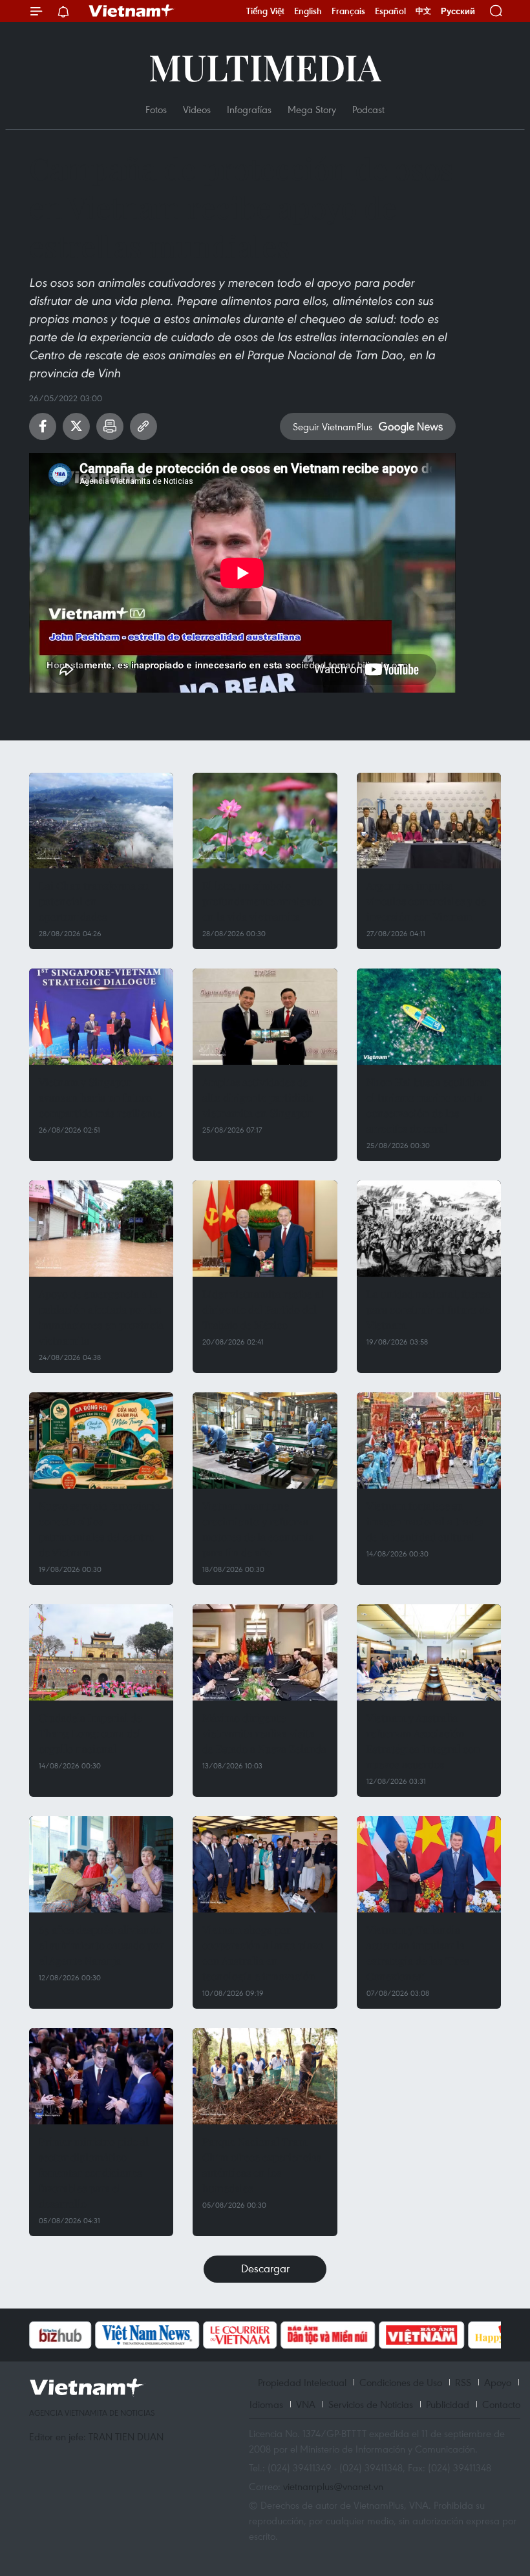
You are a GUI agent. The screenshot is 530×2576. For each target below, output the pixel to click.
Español (390, 11)
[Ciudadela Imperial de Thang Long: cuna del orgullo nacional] (101, 1652)
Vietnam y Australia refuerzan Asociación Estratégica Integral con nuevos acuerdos (423, 1741)
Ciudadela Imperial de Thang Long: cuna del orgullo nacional (90, 1733)
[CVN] (174, 2335)
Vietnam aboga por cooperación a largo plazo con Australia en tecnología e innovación (263, 1953)
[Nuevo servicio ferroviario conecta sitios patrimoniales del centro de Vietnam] (101, 1440)
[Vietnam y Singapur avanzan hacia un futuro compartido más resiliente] (101, 1017)
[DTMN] (262, 2335)
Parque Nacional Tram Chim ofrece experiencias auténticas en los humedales (262, 2165)
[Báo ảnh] (355, 2335)
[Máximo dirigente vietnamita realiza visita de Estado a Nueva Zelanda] (265, 1652)
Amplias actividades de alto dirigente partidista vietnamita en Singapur (258, 1097)
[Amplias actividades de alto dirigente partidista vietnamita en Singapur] (265, 1017)
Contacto (501, 2404)
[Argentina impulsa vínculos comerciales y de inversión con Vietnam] (429, 821)
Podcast (368, 109)
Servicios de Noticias (371, 2404)
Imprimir (110, 426)
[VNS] (81, 2335)
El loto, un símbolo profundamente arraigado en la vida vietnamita (262, 901)
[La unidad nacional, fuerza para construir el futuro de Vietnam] (429, 1229)
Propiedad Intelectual (302, 2382)
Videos (197, 109)
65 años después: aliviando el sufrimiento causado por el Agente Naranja (101, 1945)
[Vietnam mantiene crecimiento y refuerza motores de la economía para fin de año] (265, 1440)
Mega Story (312, 109)
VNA (306, 2404)
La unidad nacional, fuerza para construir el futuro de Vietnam (429, 1309)
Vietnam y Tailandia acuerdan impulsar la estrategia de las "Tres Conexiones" (418, 1953)
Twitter (76, 426)
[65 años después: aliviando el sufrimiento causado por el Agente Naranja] (101, 1864)
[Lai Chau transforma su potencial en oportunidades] (101, 821)
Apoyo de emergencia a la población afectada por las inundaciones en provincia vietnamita (101, 1317)
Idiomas (266, 2404)
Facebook (43, 426)
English (308, 11)
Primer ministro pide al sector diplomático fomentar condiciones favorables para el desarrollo (94, 2173)
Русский (458, 11)
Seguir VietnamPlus (333, 426)
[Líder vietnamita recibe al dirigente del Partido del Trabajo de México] (265, 1229)
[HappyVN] (443, 2335)
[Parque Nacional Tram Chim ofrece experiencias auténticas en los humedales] (265, 2076)
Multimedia (265, 66)
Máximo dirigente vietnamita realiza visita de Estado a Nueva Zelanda (264, 1733)
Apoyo (498, 2382)
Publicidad (448, 2404)
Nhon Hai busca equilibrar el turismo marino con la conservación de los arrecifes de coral (428, 1105)
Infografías (249, 109)
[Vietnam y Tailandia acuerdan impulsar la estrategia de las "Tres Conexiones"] (429, 1864)
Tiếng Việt (265, 11)
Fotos (156, 109)
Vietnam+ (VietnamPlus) (132, 11)
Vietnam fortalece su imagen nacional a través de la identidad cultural (425, 1521)
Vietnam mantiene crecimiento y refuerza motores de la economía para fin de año (258, 1529)
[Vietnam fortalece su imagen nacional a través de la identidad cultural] (429, 1440)
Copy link (143, 426)
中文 (423, 11)
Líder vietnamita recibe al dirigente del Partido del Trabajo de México (263, 1309)
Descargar (265, 2268)
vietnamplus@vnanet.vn (333, 2486)
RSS (463, 2382)
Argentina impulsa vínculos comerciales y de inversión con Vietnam (426, 901)
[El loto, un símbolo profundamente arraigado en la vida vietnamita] (265, 821)
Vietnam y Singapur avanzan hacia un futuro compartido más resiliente (100, 1097)
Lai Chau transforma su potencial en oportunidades (94, 901)
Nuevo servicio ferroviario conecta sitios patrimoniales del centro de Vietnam (100, 1529)
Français (348, 11)
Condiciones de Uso (401, 2382)
